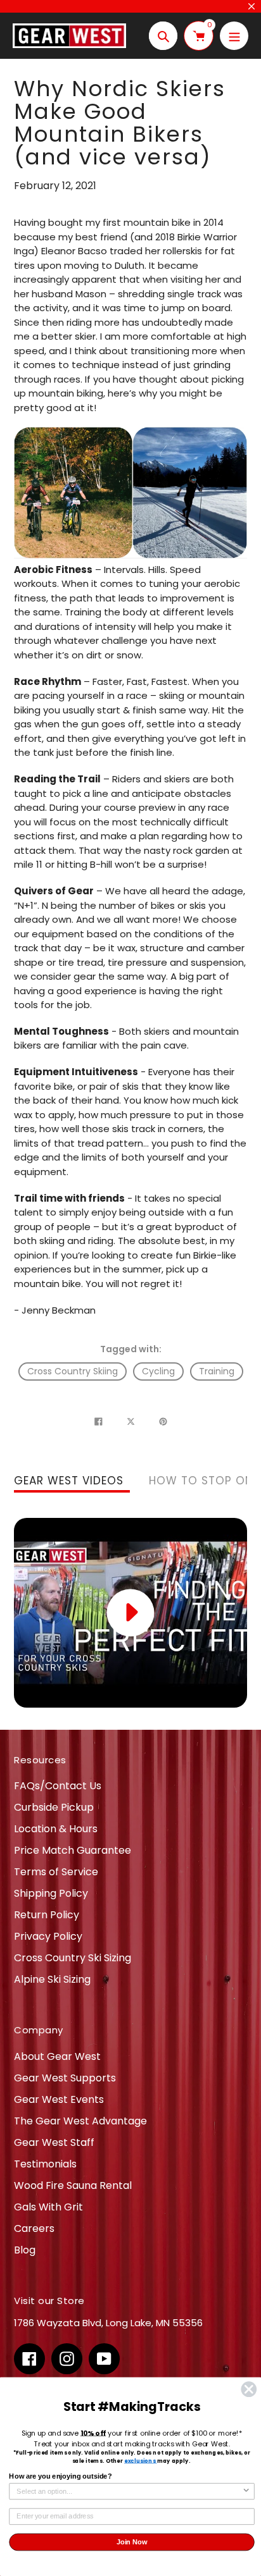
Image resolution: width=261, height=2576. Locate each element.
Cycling (158, 1371)
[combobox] (129, 2492)
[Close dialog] (249, 2389)
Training (217, 1371)
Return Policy (47, 1915)
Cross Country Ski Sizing (73, 1958)
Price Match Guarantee (73, 1850)
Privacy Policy (48, 1936)
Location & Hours (56, 1829)
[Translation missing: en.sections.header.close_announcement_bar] (251, 6)
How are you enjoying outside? (60, 2477)
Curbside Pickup (54, 1807)
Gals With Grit (48, 2207)
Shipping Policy (51, 1893)
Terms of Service (56, 1872)
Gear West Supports (65, 2078)
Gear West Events (59, 2099)
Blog (25, 2250)
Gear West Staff (54, 2142)
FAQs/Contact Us (58, 1786)
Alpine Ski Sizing (52, 1979)
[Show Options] (246, 2492)
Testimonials (45, 2164)
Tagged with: (131, 1349)
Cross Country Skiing (73, 1371)
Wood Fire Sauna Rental (73, 2185)
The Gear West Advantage (80, 2121)
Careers (34, 2228)
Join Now (132, 2542)
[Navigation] (234, 36)
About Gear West (57, 2056)
